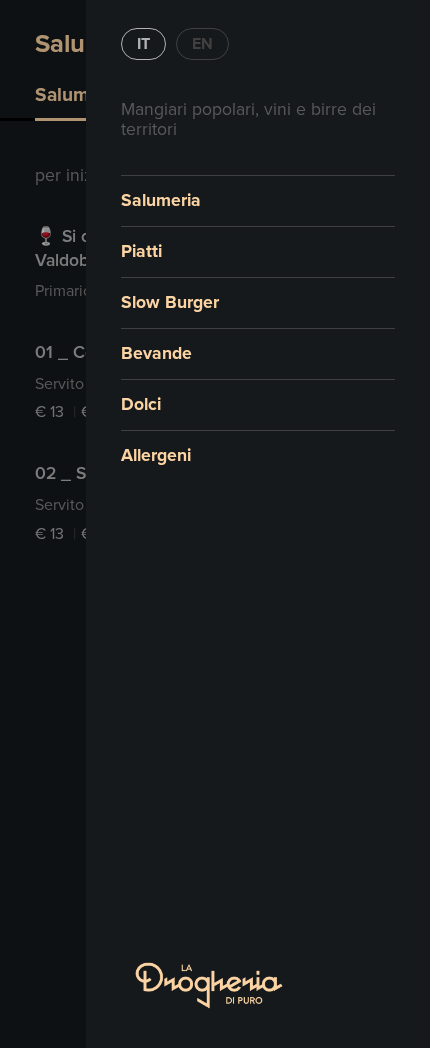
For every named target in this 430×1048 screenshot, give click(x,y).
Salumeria (161, 200)
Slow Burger (170, 302)
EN (202, 44)
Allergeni (156, 455)
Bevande (156, 353)
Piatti (141, 251)
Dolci (141, 404)
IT (143, 44)
